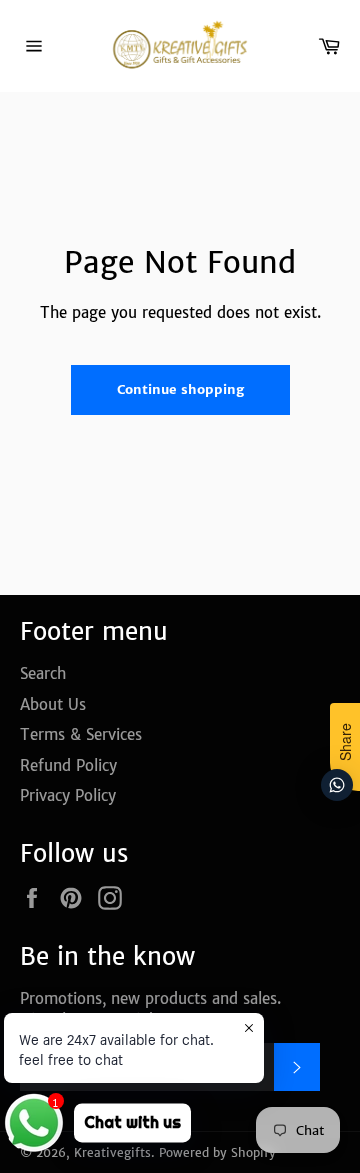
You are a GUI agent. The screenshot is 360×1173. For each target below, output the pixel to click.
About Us (53, 704)
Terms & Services (81, 734)
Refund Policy (68, 765)
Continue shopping (180, 389)
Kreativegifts (112, 1152)
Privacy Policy (68, 795)
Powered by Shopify (217, 1152)
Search (43, 673)
